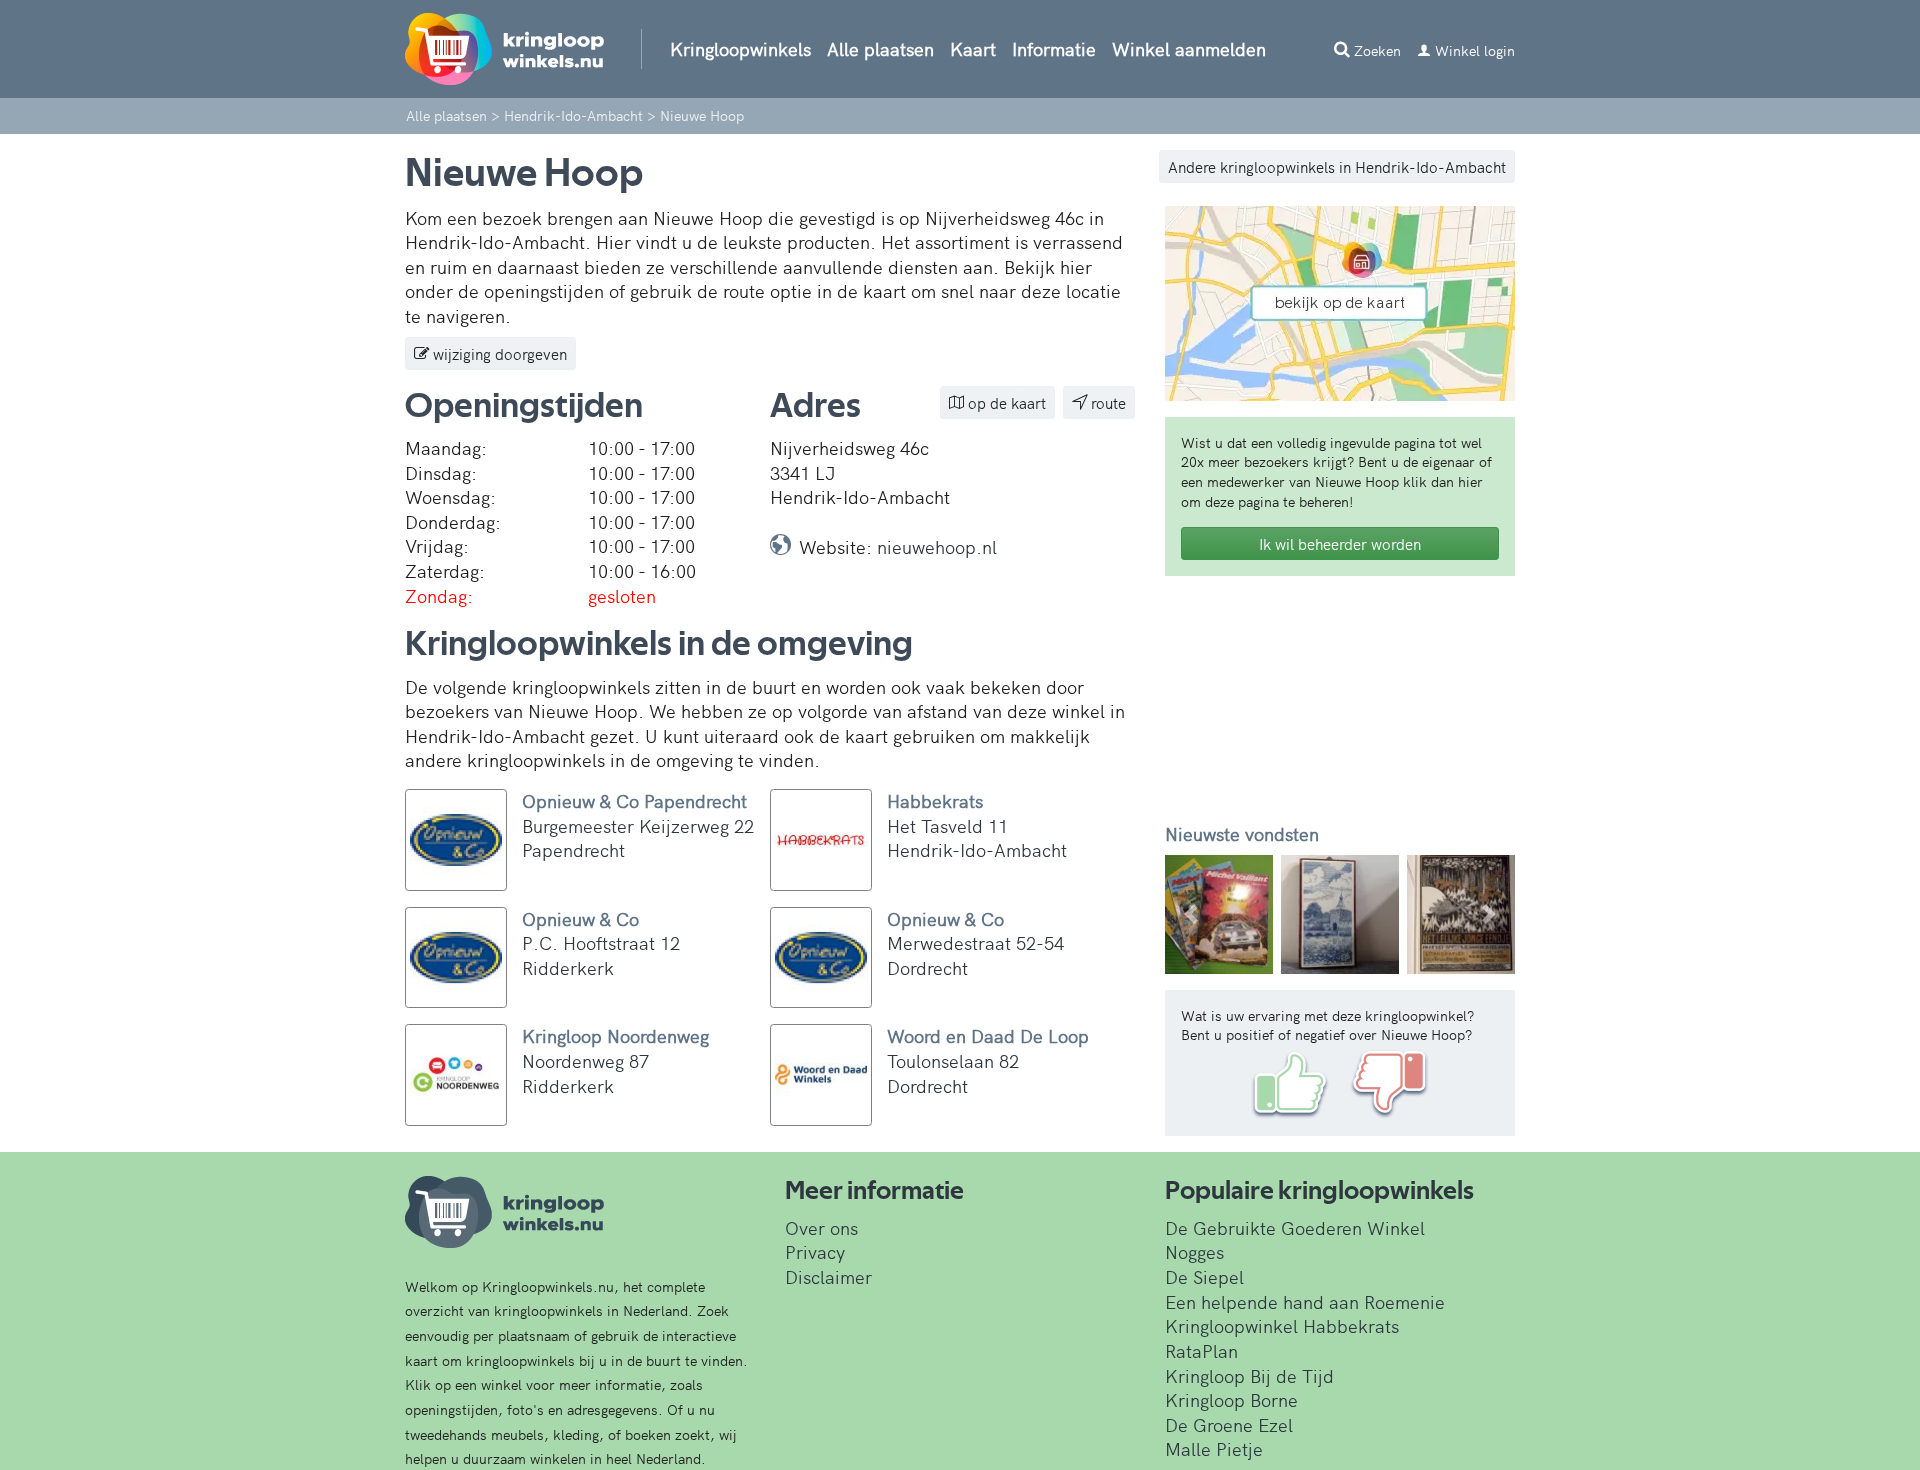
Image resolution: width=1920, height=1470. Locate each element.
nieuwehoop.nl (937, 546)
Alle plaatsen (880, 48)
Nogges (1194, 1251)
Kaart (973, 48)
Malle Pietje (1214, 1448)
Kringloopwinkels (740, 48)
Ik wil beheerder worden (1340, 543)
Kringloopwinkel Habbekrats (1282, 1325)
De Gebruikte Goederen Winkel (1295, 1227)
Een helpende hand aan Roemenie (1305, 1301)
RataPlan (1201, 1350)
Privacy (815, 1251)
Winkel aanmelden (1189, 48)
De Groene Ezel (1229, 1424)
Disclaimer (828, 1276)
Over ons (821, 1227)
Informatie (1054, 48)
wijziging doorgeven (498, 353)
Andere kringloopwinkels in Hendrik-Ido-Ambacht (1337, 166)
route (1106, 402)
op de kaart (1005, 402)
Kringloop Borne (1231, 1399)
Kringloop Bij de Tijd (1249, 1375)
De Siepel (1204, 1276)
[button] (1191, 914)
